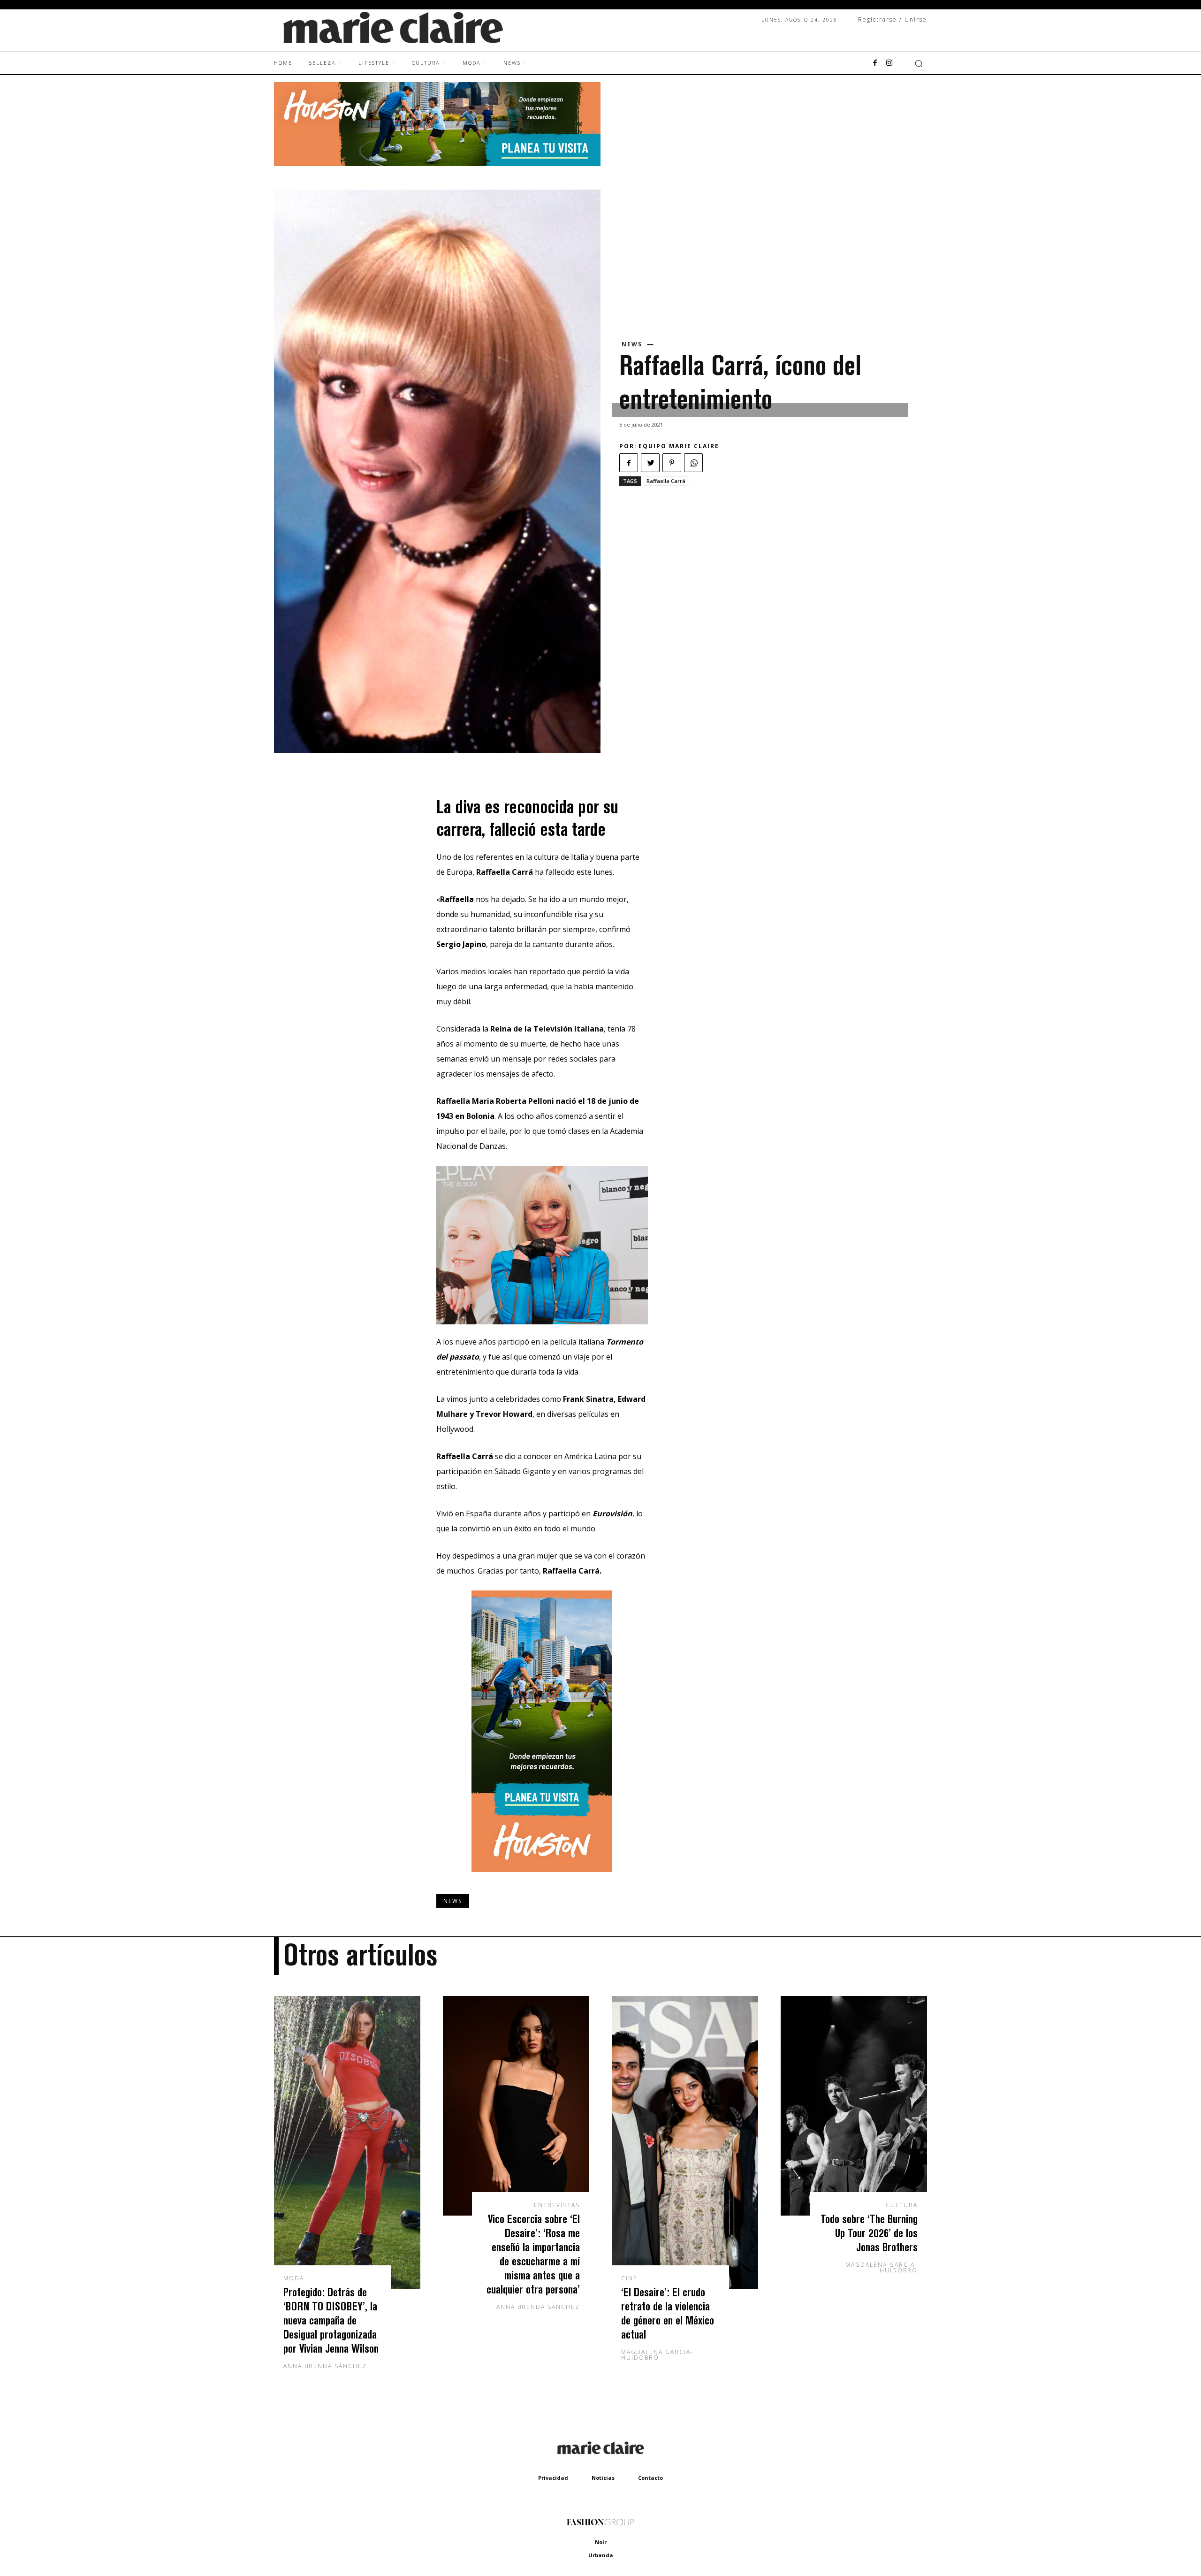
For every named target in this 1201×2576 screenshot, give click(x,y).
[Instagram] (889, 63)
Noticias (603, 2478)
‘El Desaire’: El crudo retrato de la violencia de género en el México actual (668, 2313)
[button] (919, 63)
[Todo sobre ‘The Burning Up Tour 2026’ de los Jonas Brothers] (854, 2106)
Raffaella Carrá (666, 481)
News (632, 344)
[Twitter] (650, 463)
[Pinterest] (672, 463)
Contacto (650, 2478)
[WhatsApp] (693, 463)
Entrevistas (557, 2205)
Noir (601, 2542)
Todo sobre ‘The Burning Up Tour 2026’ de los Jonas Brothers (869, 2233)
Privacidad (553, 2478)
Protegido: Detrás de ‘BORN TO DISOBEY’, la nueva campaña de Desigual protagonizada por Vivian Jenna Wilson (331, 2320)
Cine (629, 2278)
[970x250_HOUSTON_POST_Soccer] (437, 164)
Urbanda (601, 2555)
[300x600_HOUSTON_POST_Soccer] (542, 1879)
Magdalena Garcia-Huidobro (657, 2355)
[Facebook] (875, 63)
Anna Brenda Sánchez (325, 2366)
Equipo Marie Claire (679, 446)
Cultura (902, 2205)
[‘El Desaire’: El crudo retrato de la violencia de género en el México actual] (685, 2142)
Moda (294, 2278)
